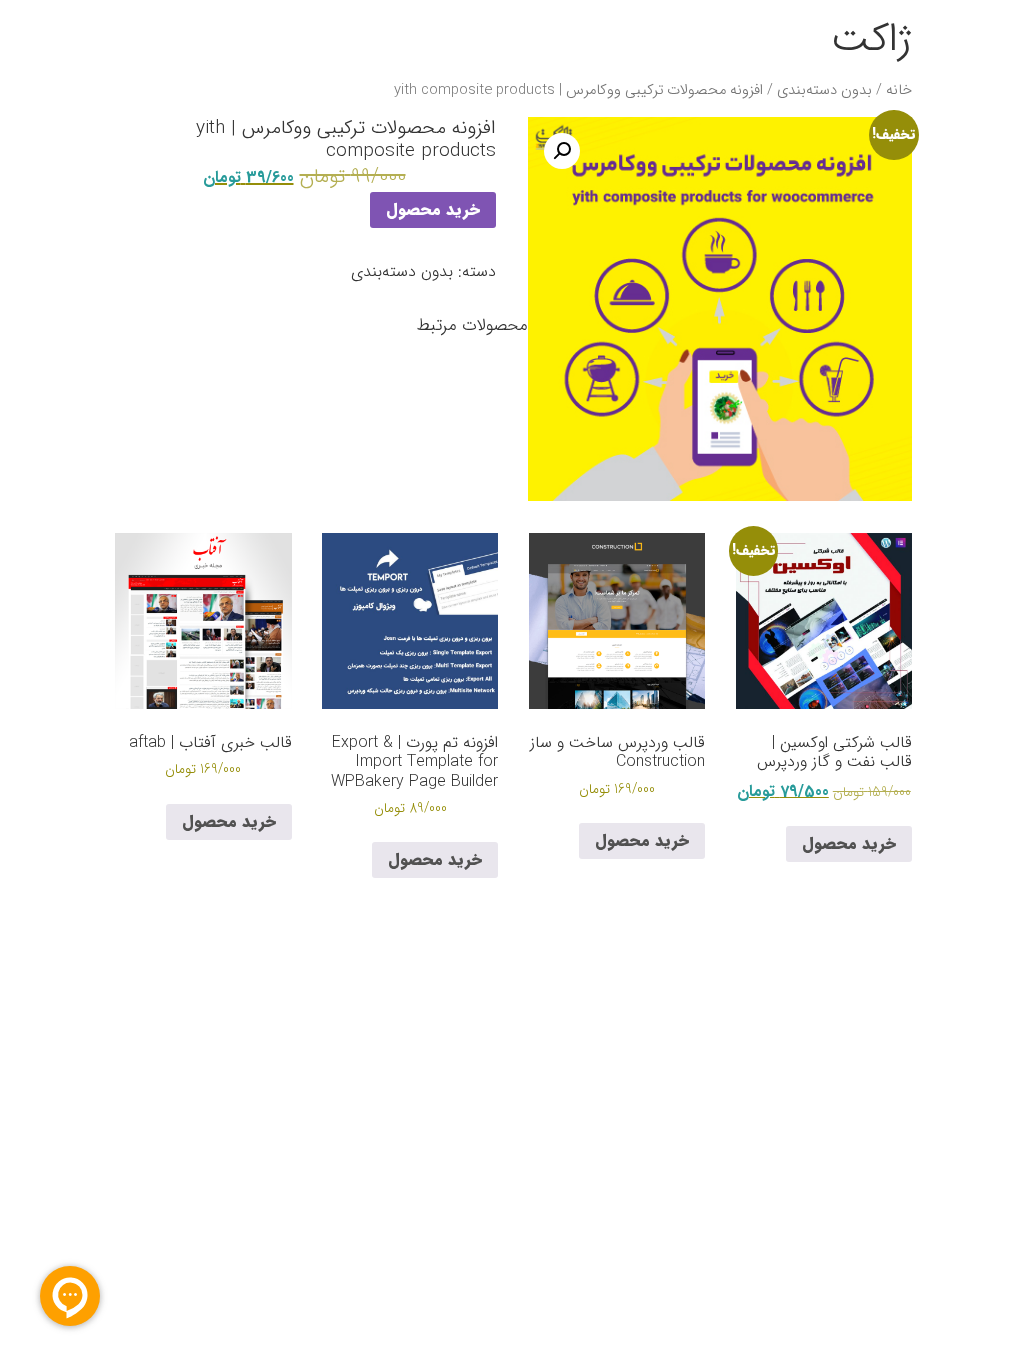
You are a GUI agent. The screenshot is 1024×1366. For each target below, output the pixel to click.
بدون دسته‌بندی (824, 90)
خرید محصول (433, 209)
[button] (562, 151)
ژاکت (871, 39)
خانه (899, 90)
